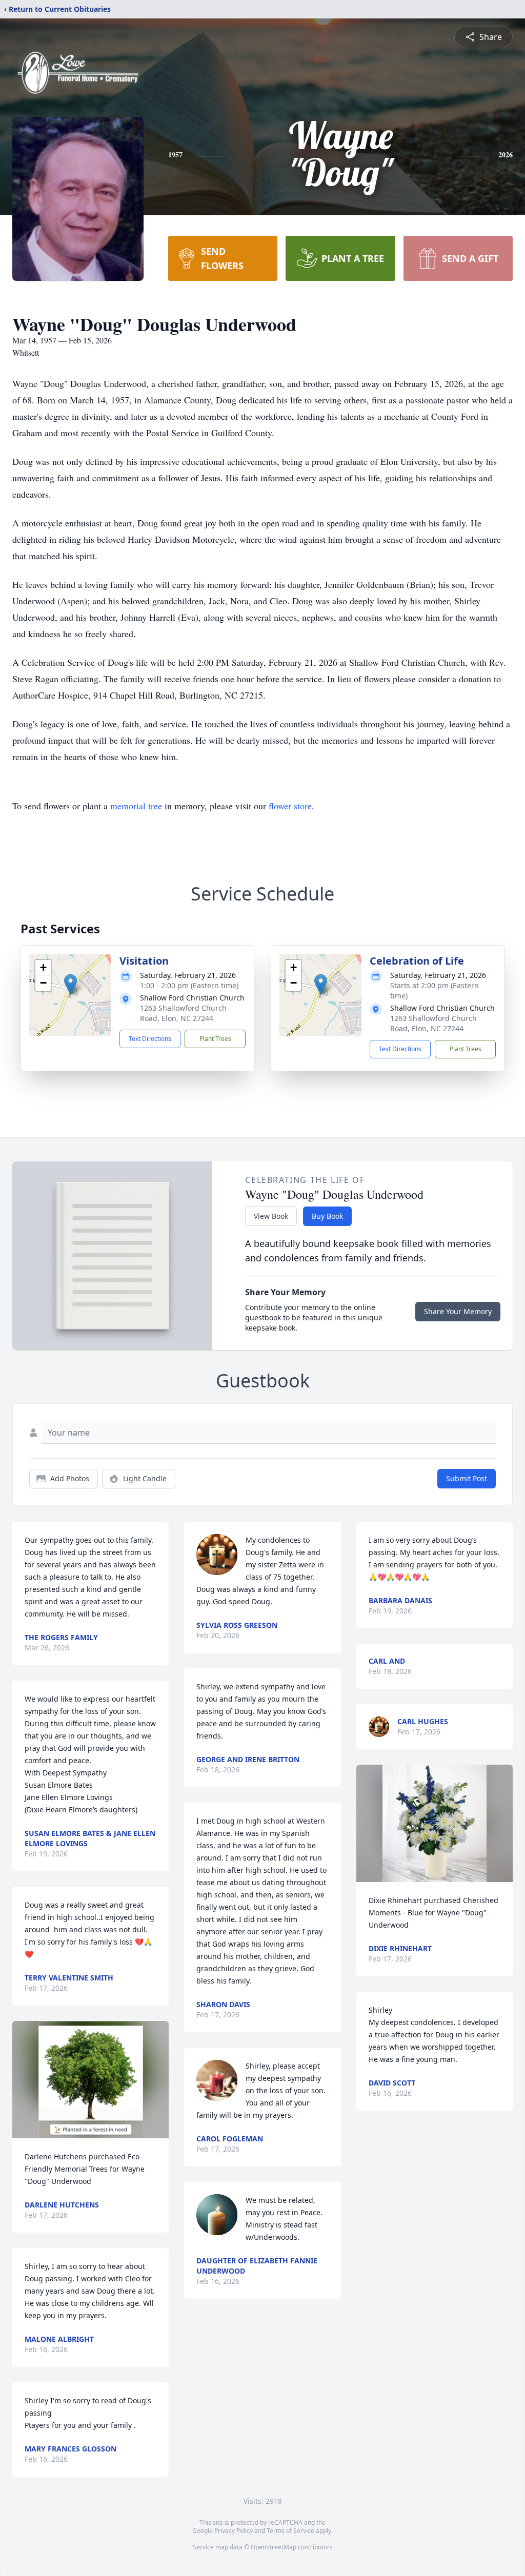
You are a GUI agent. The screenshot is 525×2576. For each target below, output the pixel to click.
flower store (290, 806)
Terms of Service (290, 2531)
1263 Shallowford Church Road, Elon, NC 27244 (183, 1013)
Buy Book (327, 1216)
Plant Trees (215, 1039)
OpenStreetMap (274, 2547)
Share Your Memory (458, 1311)
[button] (70, 984)
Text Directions (150, 1039)
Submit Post (467, 1478)
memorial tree (136, 806)
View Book (271, 1216)
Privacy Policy (234, 2531)
